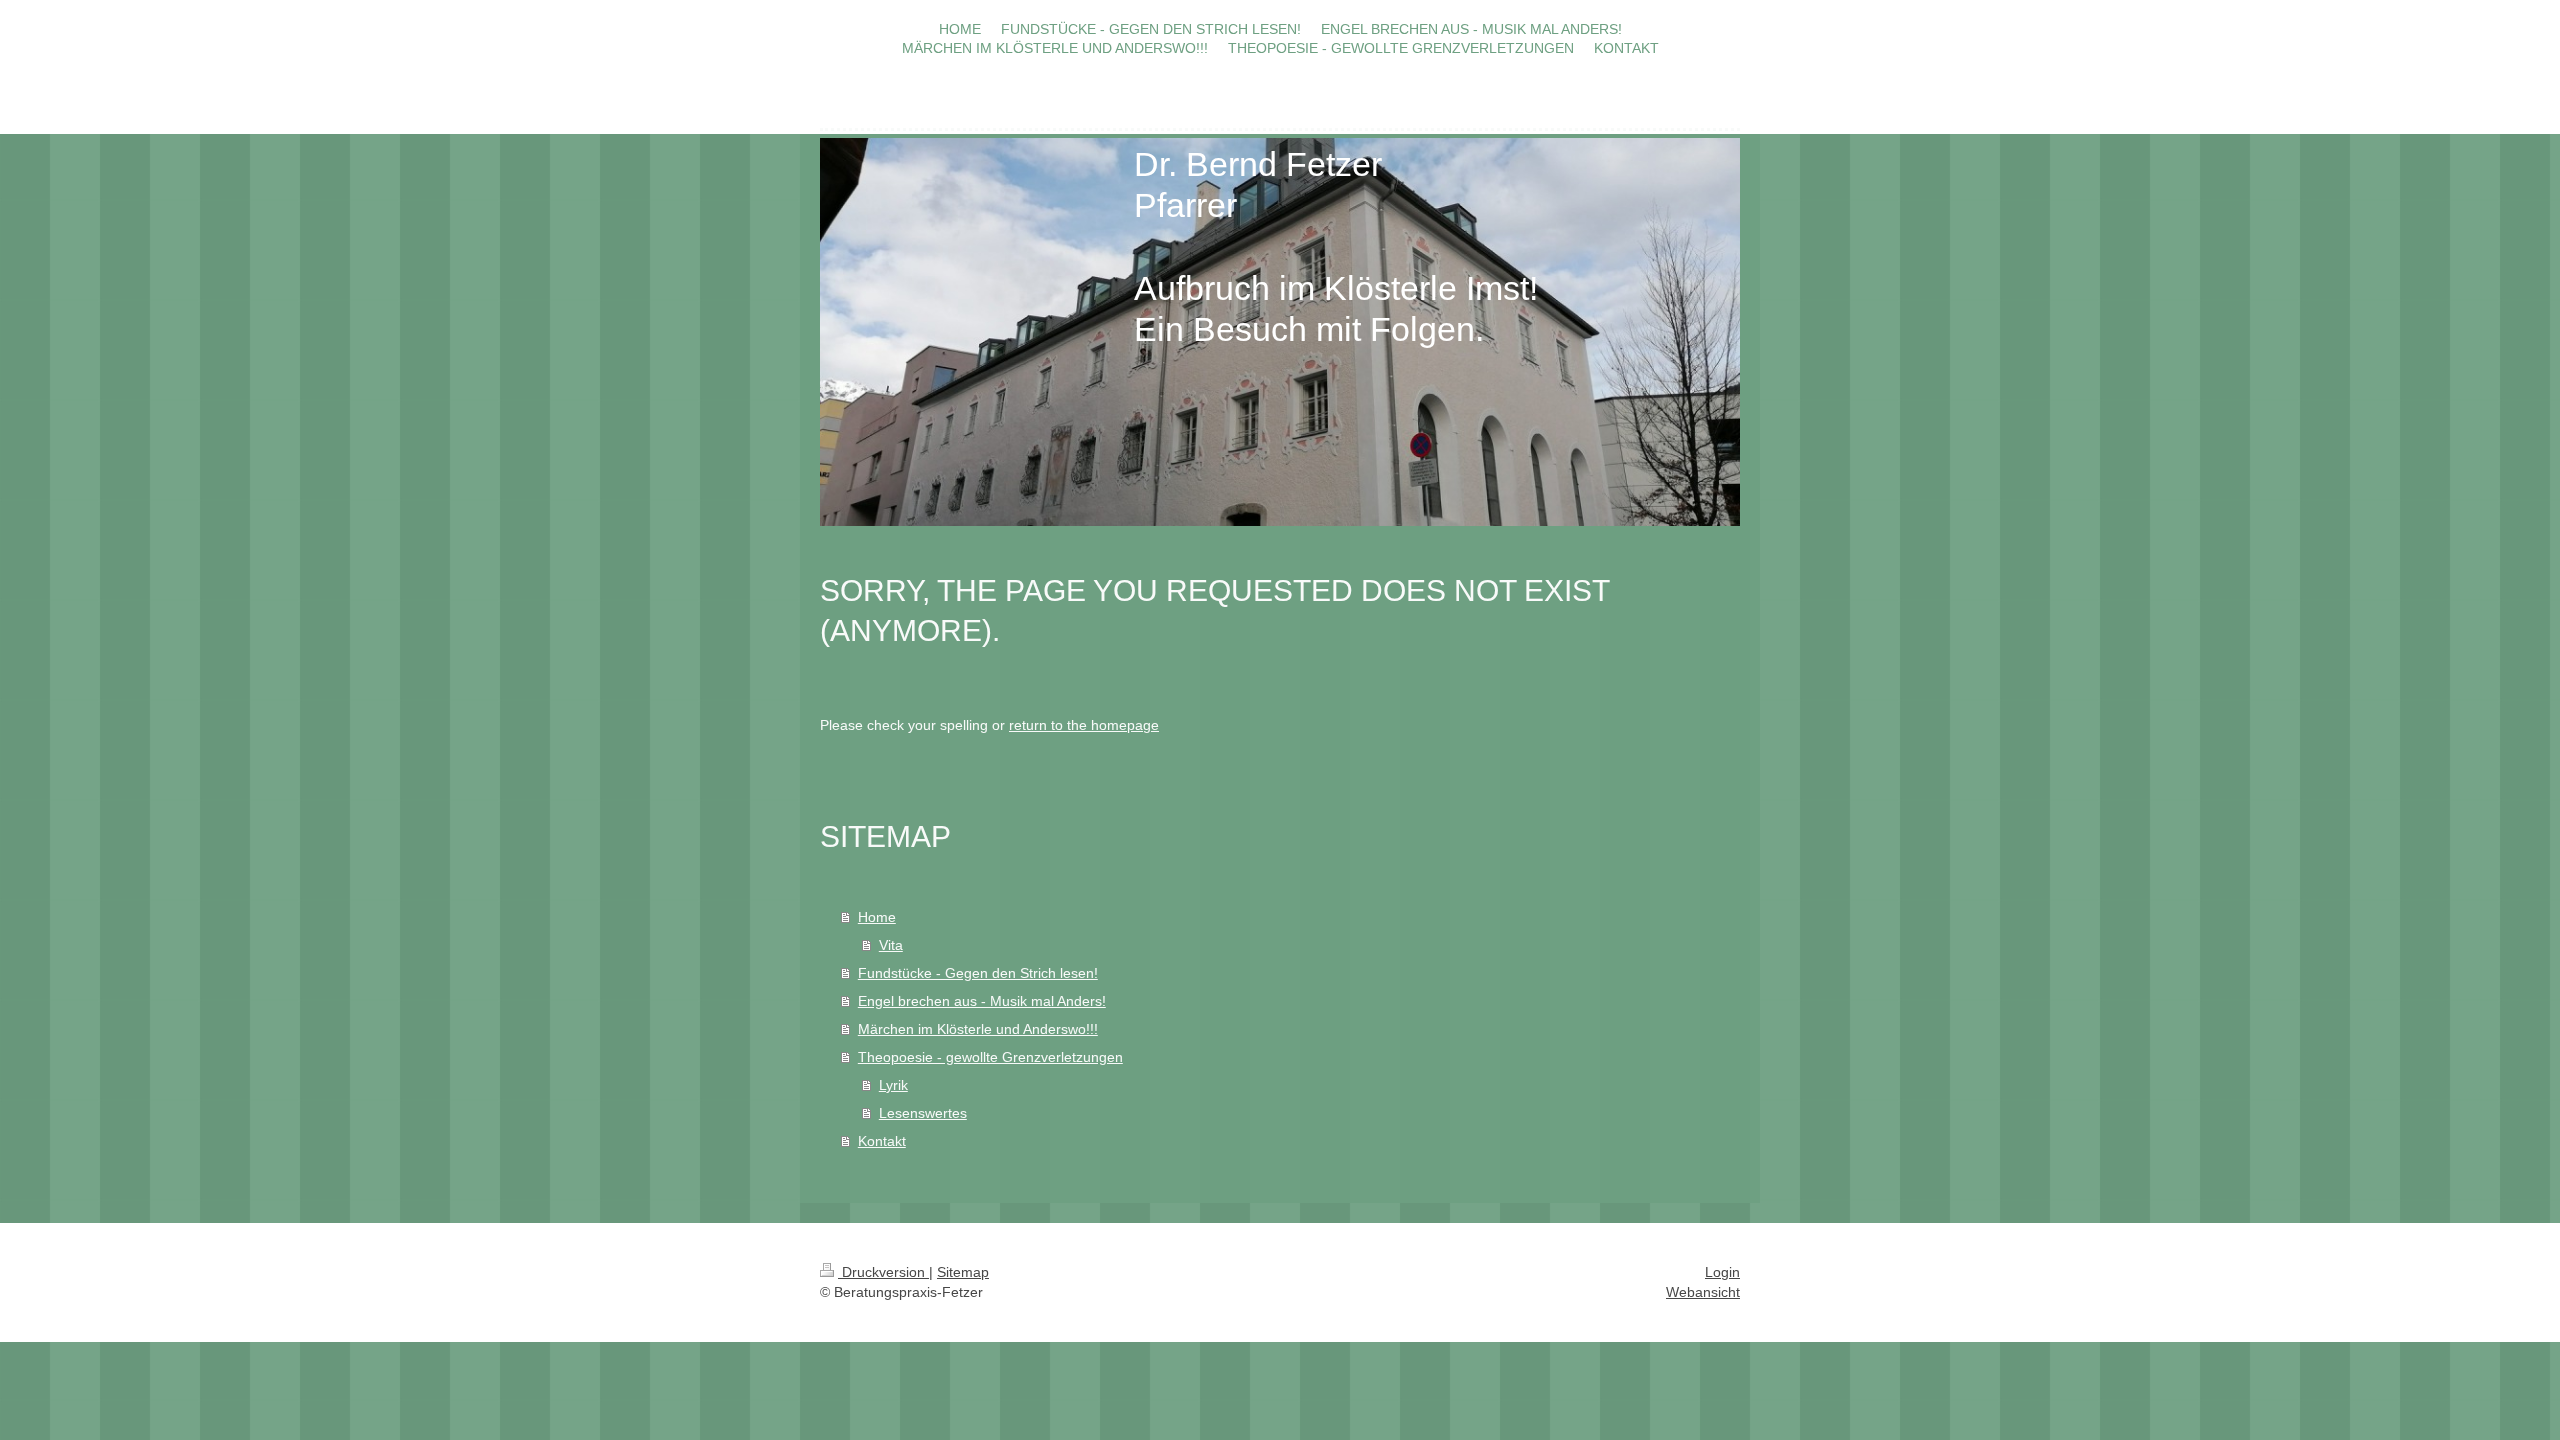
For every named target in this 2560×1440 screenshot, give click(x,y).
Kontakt (882, 1141)
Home (877, 917)
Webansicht (1703, 1292)
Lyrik (893, 1085)
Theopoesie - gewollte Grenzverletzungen (990, 1057)
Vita (891, 945)
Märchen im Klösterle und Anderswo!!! (978, 1029)
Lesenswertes (923, 1113)
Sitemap (963, 1272)
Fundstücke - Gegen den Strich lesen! (978, 973)
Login (1722, 1272)
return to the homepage (1084, 725)
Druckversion (883, 1272)
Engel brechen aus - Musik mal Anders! (982, 1001)
